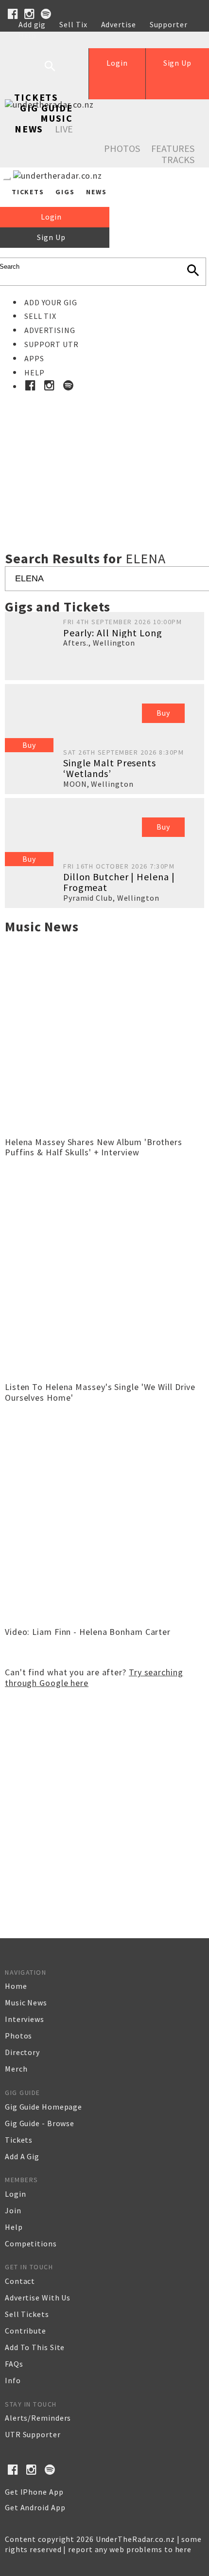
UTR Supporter (33, 2434)
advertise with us (38, 2298)
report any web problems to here (130, 2549)
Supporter (169, 24)
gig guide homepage (44, 2107)
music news (26, 2002)
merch (16, 2069)
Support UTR (52, 344)
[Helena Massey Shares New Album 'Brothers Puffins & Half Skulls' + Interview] (104, 1129)
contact (20, 2281)
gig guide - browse (40, 2123)
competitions (31, 2243)
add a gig (22, 2156)
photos (18, 2036)
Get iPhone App (34, 2492)
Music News (44, 123)
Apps (34, 358)
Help (27, 35)
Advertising (50, 330)
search (57, 74)
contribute (26, 2331)
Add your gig (51, 302)
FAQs (14, 2364)
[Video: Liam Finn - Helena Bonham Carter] (104, 1619)
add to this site (35, 2347)
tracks (178, 159)
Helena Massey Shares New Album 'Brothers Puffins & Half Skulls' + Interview (94, 1147)
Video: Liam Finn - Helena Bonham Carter (88, 1632)
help (14, 2227)
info (13, 2380)
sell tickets (27, 2314)
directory (22, 2052)
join (13, 2210)
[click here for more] (104, 450)
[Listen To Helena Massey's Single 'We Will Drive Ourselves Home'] (104, 1374)
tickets (19, 2140)
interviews (25, 2019)
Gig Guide (46, 108)
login (16, 2194)
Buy (29, 745)
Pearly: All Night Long (113, 633)
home (16, 1986)
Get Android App (35, 2507)
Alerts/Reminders (38, 2418)
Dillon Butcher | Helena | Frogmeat (119, 882)
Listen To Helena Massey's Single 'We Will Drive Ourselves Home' (100, 1392)
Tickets (36, 97)
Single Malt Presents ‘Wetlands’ (110, 768)
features (173, 148)
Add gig (32, 24)
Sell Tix (73, 24)
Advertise (119, 24)
